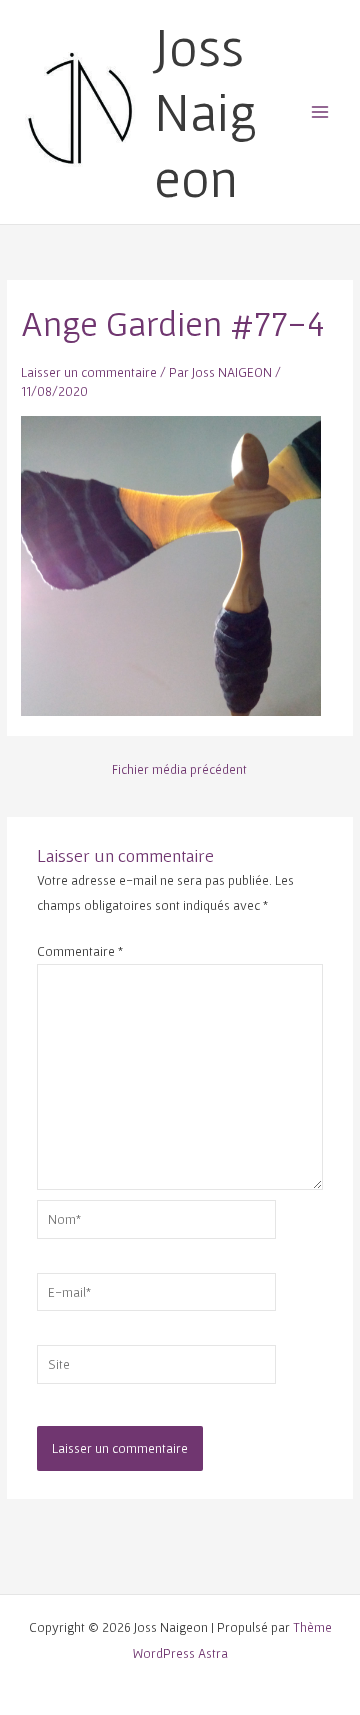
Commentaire (80, 951)
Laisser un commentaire (89, 372)
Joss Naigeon (205, 112)
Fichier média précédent (179, 770)
